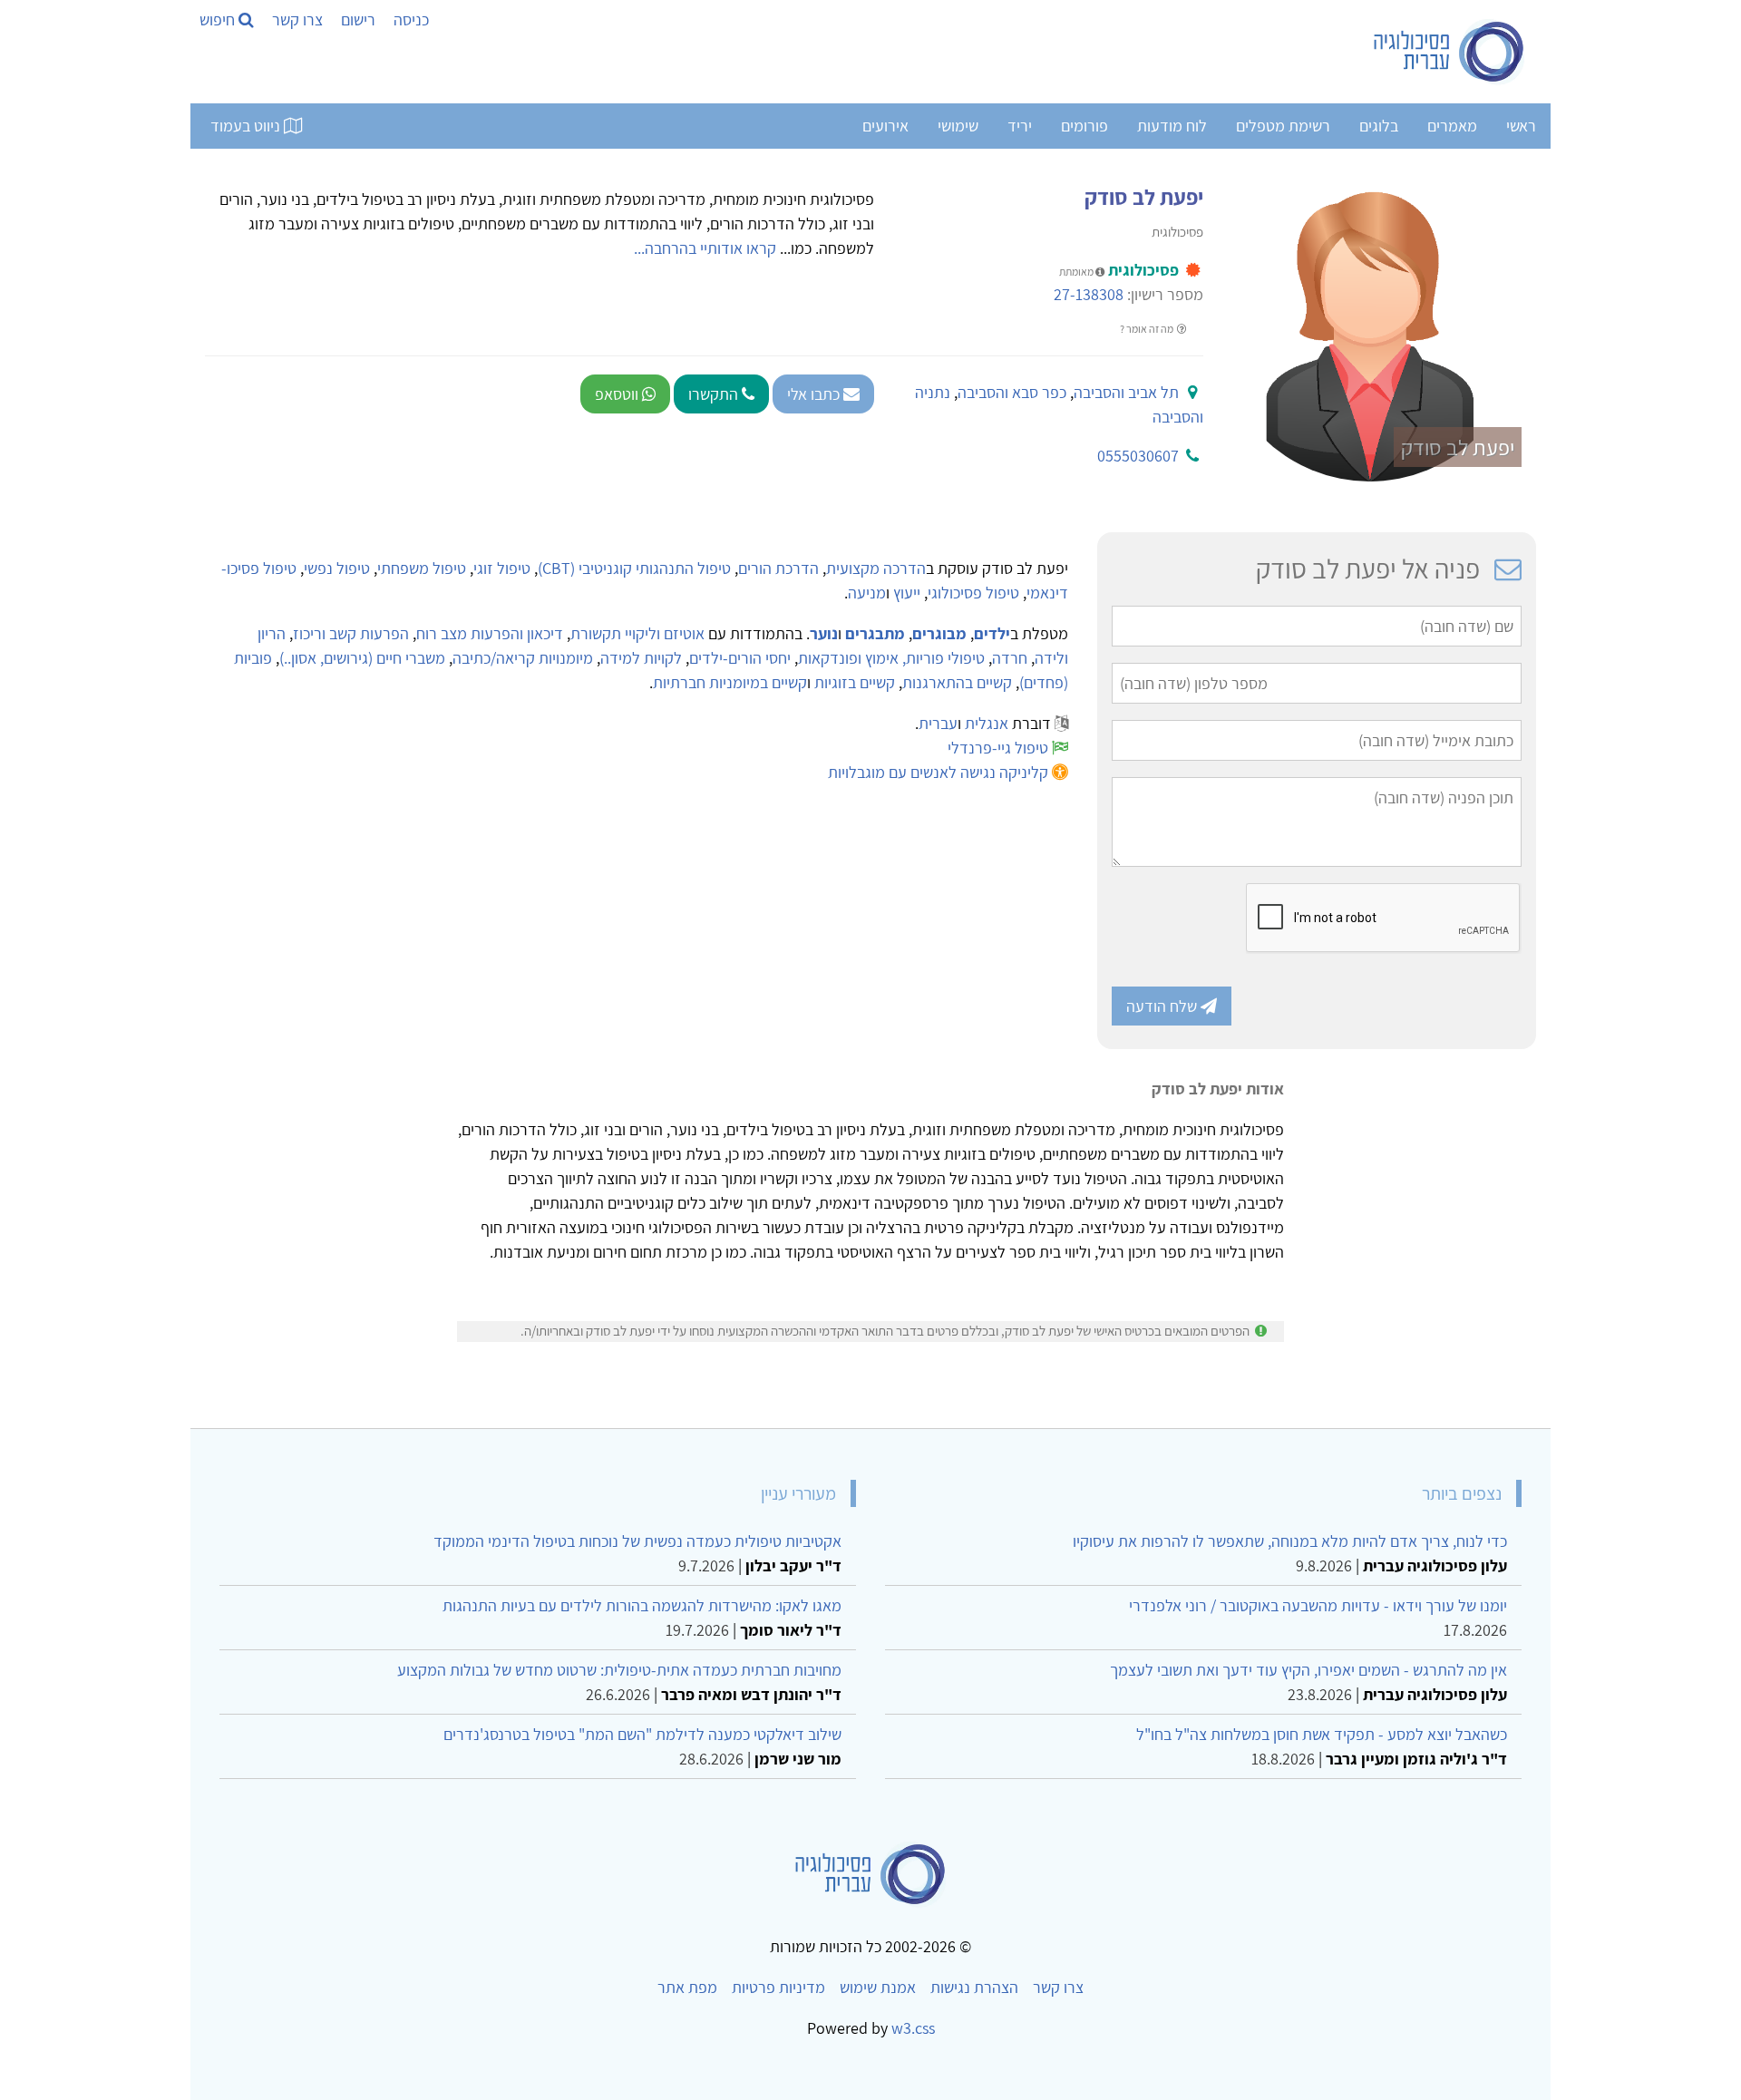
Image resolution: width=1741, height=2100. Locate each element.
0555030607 (1138, 456)
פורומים (1084, 126)
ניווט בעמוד (247, 126)
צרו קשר (297, 19)
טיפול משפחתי (422, 568)
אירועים (885, 126)
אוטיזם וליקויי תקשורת (637, 633)
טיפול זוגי (502, 568)
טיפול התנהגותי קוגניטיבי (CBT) (634, 568)
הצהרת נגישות (974, 1987)
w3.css (913, 2028)
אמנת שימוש (878, 1987)
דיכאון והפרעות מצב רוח (490, 633)
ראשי (1521, 126)
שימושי (958, 126)
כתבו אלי (815, 394)
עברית (938, 723)
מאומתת (1077, 272)
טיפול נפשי (337, 568)
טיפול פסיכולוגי (973, 593)
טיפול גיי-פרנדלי (998, 748)
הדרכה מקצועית (876, 568)
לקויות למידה (641, 658)
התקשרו (715, 394)
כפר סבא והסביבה (1012, 392)
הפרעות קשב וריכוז (351, 633)
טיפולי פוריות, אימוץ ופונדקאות (891, 658)
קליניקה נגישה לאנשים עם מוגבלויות (938, 772)
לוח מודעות (1172, 126)
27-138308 (1089, 294)
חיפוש (219, 19)
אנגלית (987, 723)
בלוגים (1379, 126)
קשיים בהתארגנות (957, 682)
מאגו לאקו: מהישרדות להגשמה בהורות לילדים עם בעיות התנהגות (642, 1605)
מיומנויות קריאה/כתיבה (523, 658)
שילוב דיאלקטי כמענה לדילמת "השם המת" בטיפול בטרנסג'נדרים (642, 1734)
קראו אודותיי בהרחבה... (705, 248)
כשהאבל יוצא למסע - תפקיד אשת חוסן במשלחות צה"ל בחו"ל (1322, 1734)
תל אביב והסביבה (1126, 392)
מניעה (867, 593)
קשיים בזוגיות (855, 682)
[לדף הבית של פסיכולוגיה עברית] (1449, 52)
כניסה (411, 19)
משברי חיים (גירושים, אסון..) (362, 658)
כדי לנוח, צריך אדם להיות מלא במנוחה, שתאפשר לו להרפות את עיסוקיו (1290, 1541)
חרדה (1010, 658)
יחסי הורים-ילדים (740, 658)
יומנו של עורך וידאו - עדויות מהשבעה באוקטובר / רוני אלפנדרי (1318, 1605)
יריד (1020, 126)
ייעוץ (907, 593)
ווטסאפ (618, 394)
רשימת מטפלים (1283, 126)
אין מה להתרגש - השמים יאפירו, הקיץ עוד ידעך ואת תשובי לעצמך (1308, 1670)
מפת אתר (687, 1987)
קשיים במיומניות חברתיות (730, 682)
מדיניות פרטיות (778, 1987)
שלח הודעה (1163, 1006)
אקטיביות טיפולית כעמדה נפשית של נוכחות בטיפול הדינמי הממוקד (637, 1541)
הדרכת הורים (778, 568)
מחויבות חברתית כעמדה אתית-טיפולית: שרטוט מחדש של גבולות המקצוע (619, 1670)
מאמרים (1452, 126)
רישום (358, 19)
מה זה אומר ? (1148, 329)
